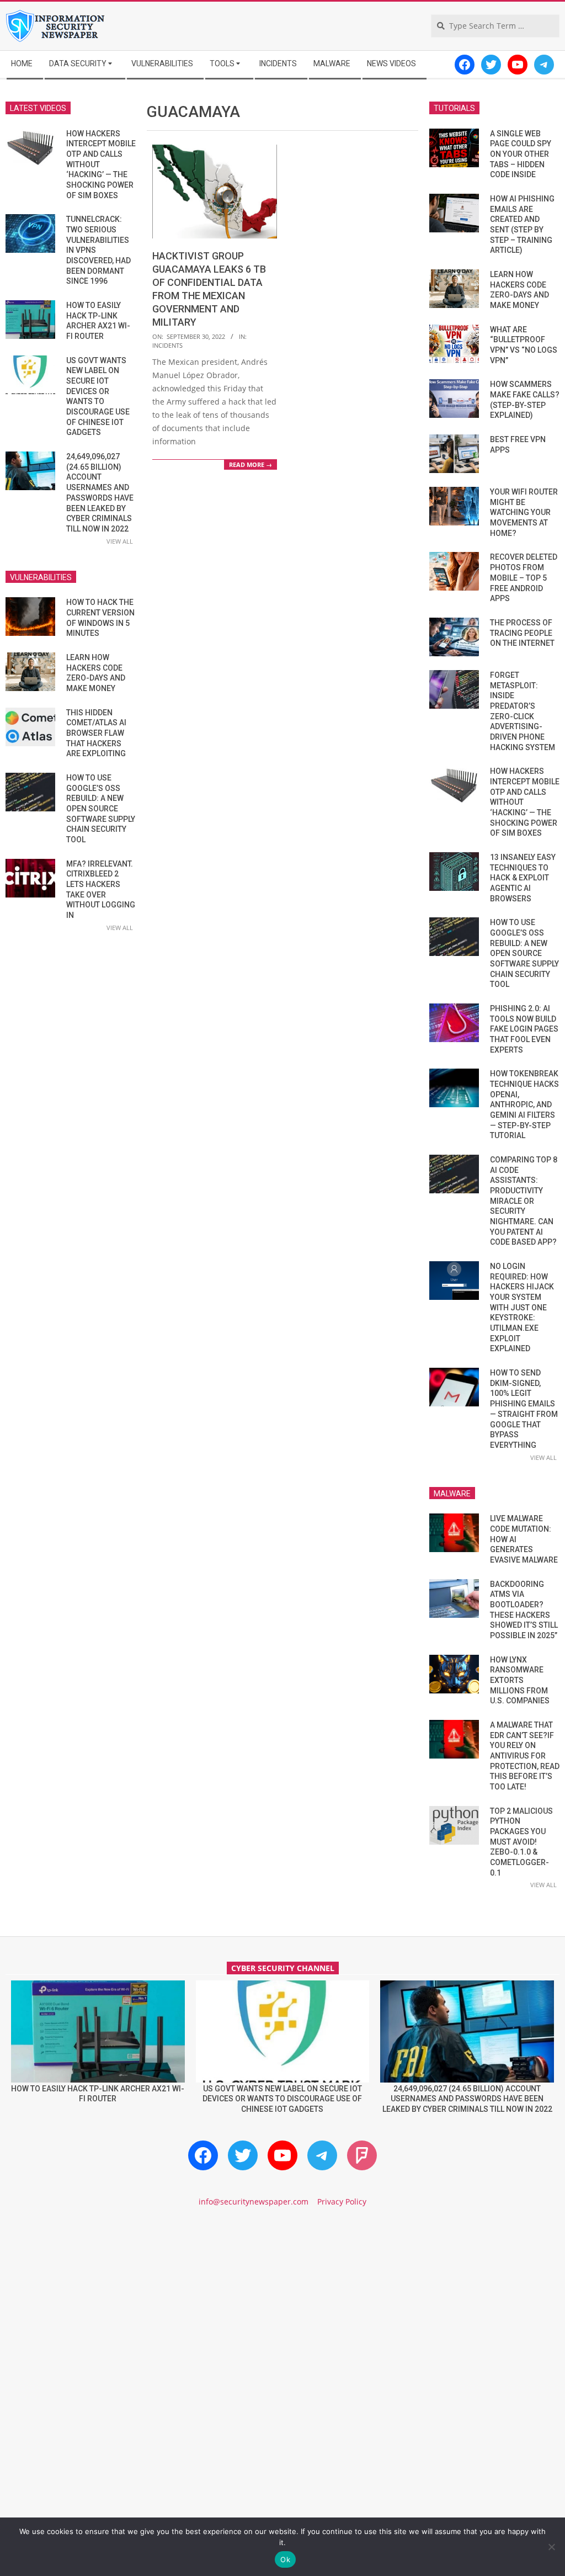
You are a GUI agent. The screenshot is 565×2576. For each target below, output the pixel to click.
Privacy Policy (342, 2201)
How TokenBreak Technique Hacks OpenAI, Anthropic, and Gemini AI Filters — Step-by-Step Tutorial (524, 1104)
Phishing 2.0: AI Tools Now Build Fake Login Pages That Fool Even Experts (524, 1029)
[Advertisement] (282, 2311)
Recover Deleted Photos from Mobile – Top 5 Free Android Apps (524, 578)
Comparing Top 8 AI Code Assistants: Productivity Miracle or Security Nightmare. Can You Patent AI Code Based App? (524, 1201)
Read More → (250, 464)
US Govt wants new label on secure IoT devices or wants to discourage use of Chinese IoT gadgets (282, 2099)
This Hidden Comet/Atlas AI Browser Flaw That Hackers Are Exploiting (96, 733)
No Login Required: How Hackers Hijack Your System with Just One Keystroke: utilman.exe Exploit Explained (522, 1307)
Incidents (167, 345)
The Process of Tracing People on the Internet (522, 633)
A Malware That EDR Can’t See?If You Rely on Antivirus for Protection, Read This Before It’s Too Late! (525, 1756)
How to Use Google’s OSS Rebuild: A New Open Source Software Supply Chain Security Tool (101, 809)
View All (120, 541)
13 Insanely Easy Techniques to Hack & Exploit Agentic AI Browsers (523, 878)
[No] (551, 2547)
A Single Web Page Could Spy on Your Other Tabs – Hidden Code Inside (521, 154)
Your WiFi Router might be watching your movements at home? (524, 512)
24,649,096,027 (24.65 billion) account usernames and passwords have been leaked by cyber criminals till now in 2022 (467, 2099)
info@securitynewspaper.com (254, 2201)
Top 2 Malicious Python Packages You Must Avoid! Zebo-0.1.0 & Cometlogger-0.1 (521, 1842)
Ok (285, 2559)
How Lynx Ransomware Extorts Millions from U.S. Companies (520, 1680)
